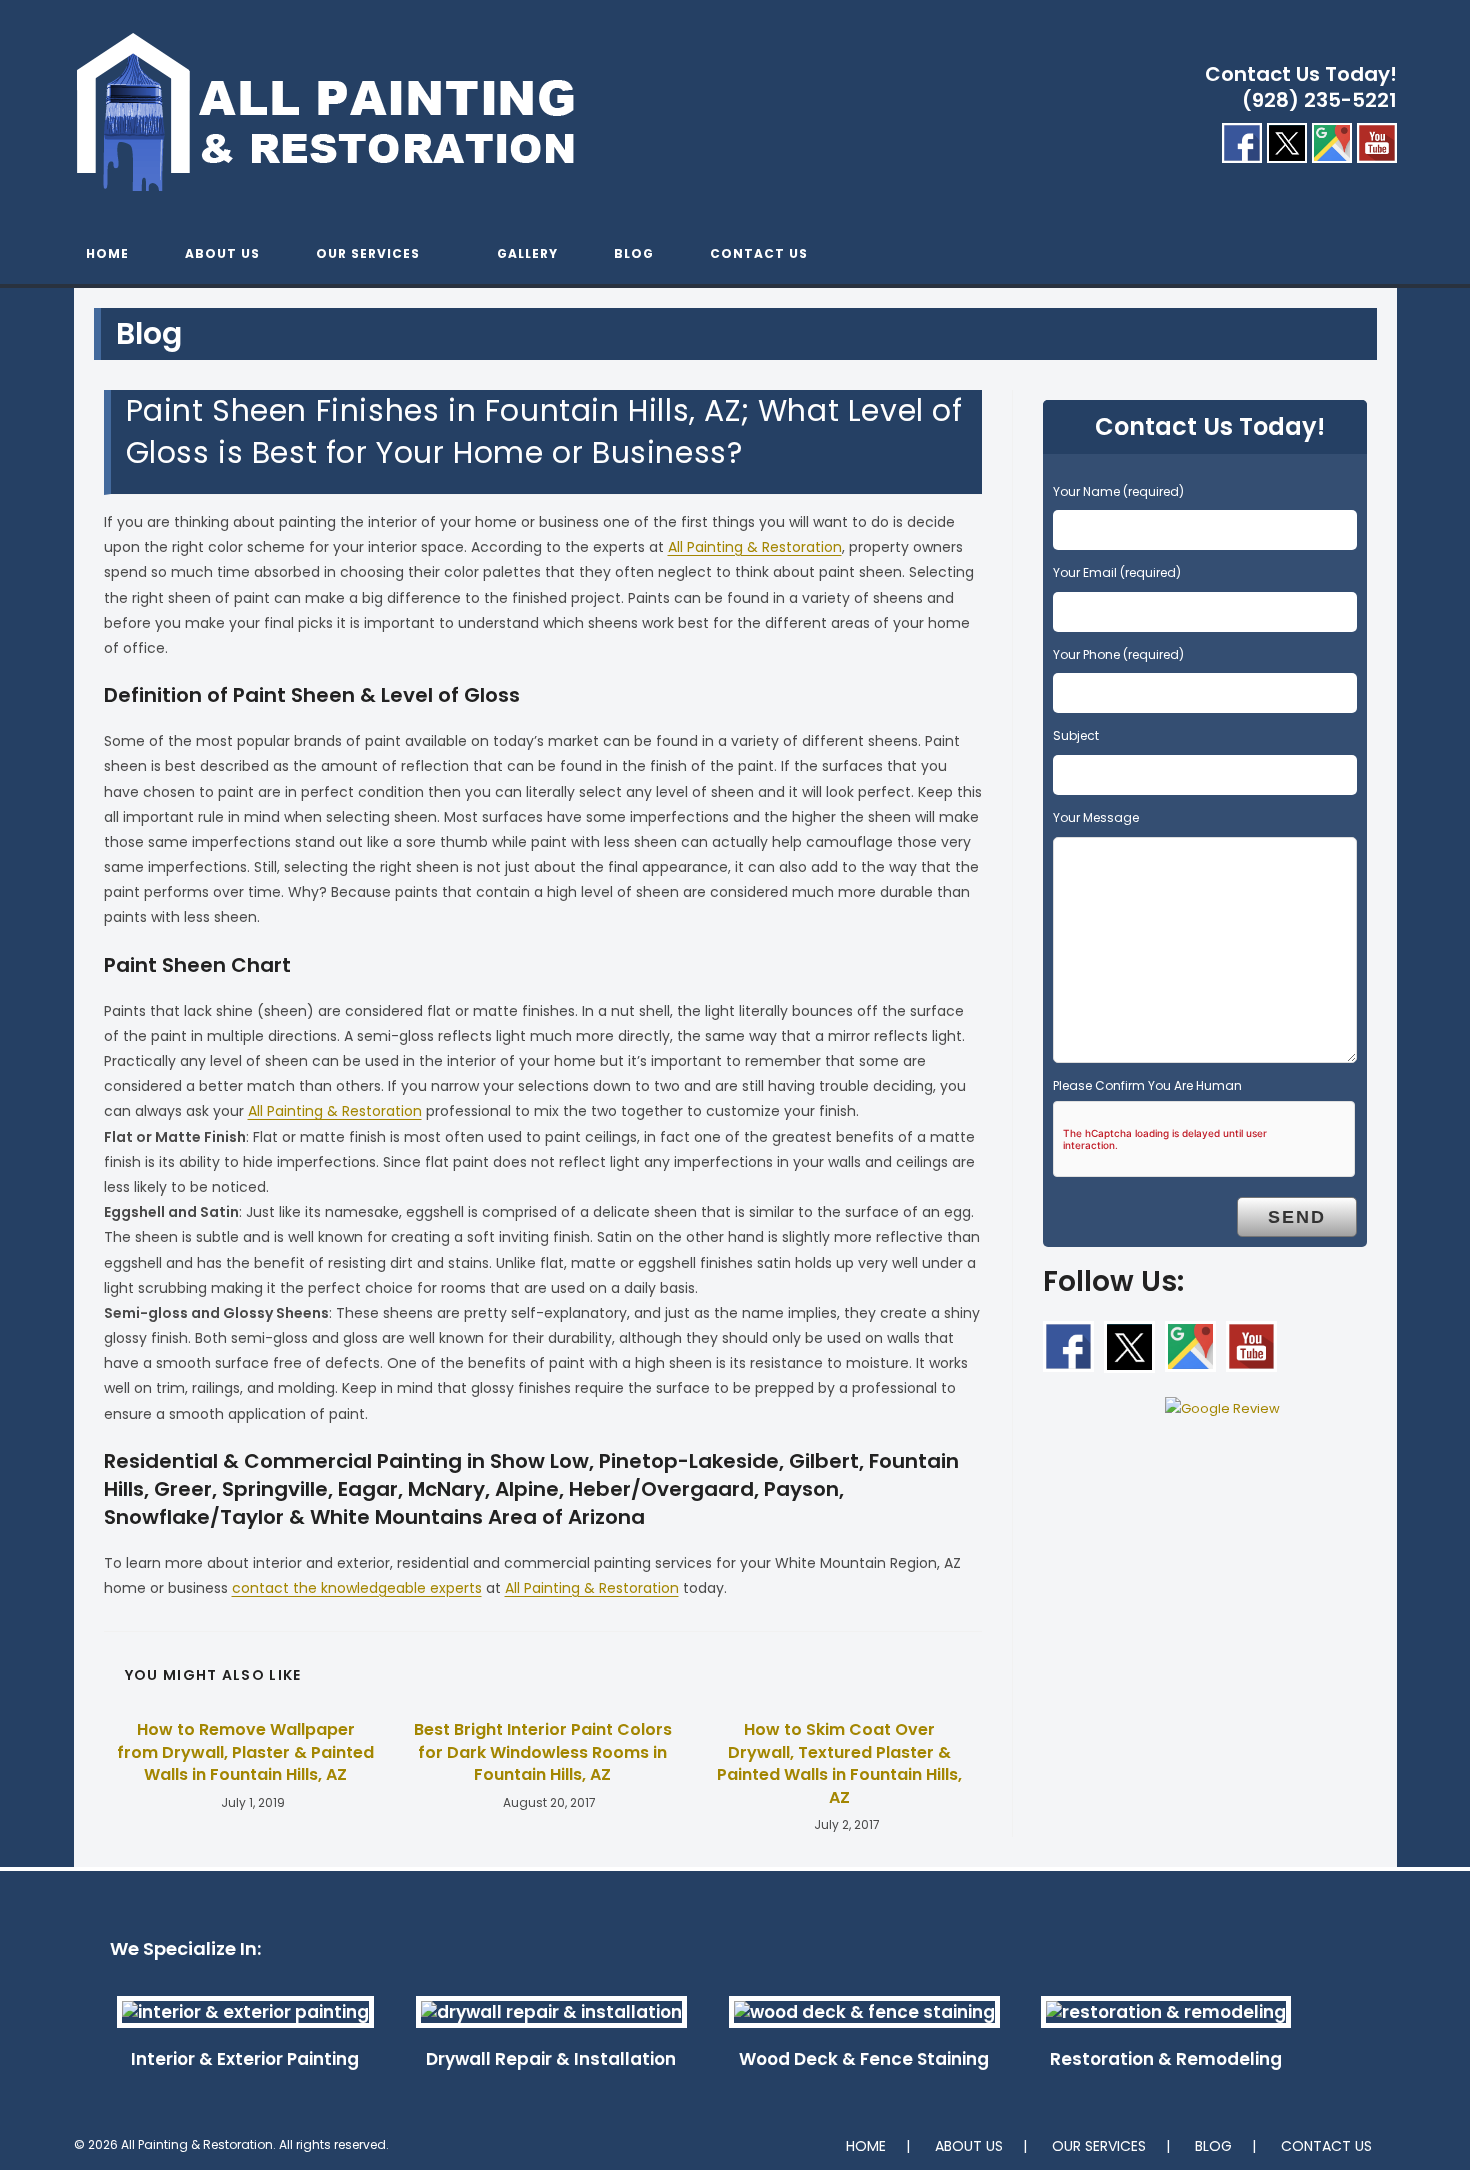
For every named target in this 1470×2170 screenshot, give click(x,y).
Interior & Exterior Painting (245, 2059)
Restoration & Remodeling (1166, 2059)
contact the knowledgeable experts (357, 1588)
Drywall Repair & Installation (551, 2059)
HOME (866, 2146)
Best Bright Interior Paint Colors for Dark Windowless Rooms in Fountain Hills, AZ (543, 1752)
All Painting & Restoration (755, 547)
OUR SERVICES (1099, 2146)
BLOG (1213, 2146)
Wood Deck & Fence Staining (864, 2059)
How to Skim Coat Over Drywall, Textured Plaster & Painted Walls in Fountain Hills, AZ (839, 1763)
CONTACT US (1326, 2146)
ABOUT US (969, 2146)
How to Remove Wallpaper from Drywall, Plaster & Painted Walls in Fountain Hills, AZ (245, 1752)
